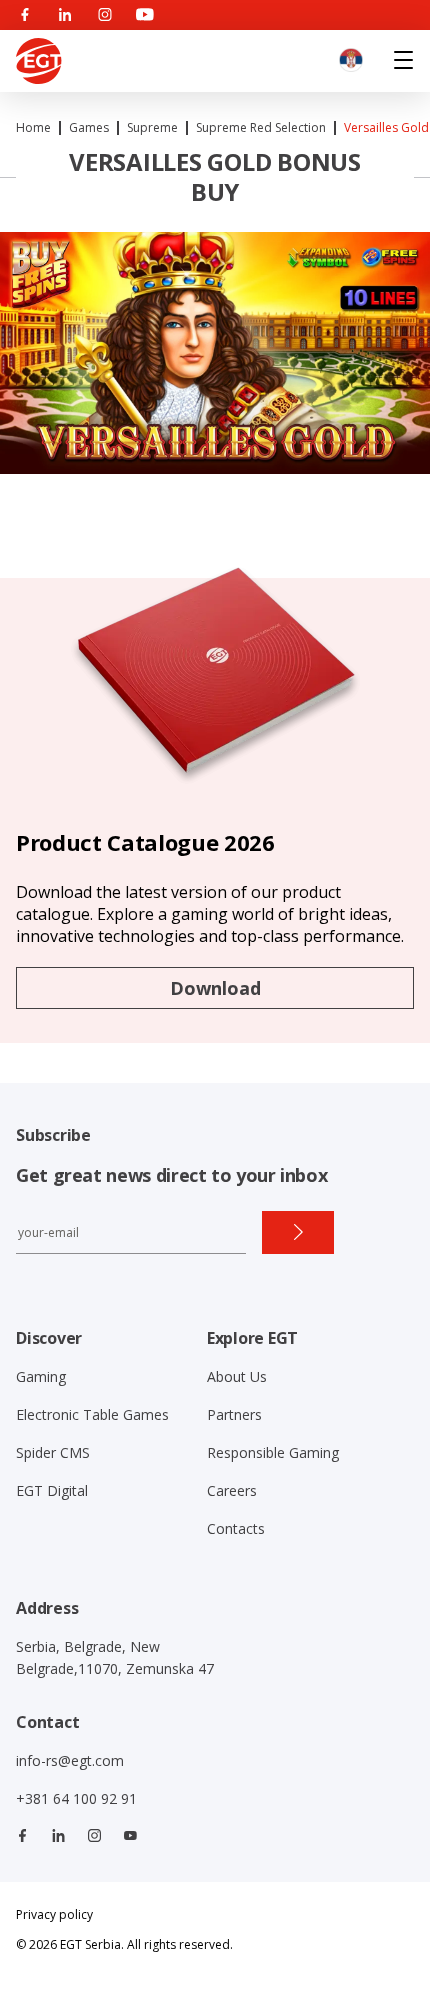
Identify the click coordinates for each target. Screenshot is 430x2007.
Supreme (152, 127)
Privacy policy (54, 1914)
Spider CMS (53, 1452)
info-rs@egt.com (70, 1760)
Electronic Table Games (92, 1414)
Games (89, 127)
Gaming (41, 1376)
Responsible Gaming (273, 1452)
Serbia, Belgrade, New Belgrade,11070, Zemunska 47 (115, 1657)
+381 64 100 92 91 (76, 1798)
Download (215, 988)
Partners (234, 1414)
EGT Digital (52, 1490)
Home (33, 127)
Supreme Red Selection (261, 127)
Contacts (236, 1528)
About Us (237, 1376)
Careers (232, 1490)
